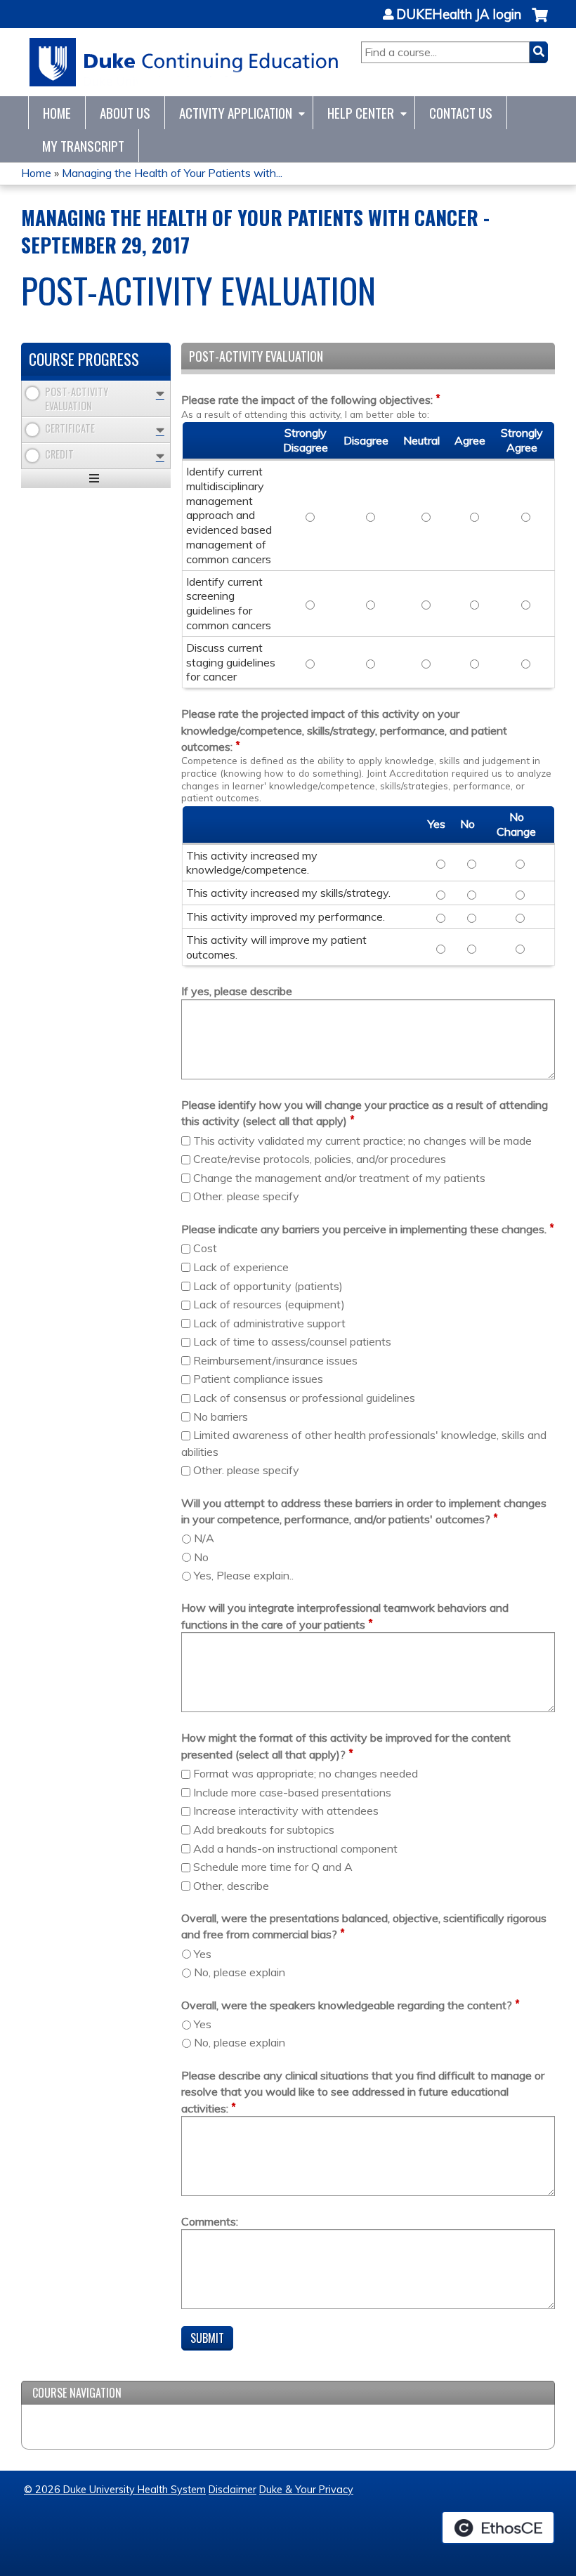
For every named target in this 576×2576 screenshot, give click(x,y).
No (201, 1557)
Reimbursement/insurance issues (275, 1360)
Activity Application (236, 113)
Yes (203, 1954)
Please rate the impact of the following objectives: (307, 400)
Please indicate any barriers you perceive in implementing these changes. (364, 1229)
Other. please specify (246, 1196)
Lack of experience (241, 1267)
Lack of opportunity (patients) (268, 1286)
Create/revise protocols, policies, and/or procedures (320, 1159)
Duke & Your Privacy (306, 2490)
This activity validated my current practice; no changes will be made (362, 1141)
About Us (125, 113)
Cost (205, 1248)
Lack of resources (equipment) (269, 1304)
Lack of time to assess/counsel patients (292, 1341)
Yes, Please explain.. (244, 1575)
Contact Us (461, 113)
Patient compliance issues (258, 1379)
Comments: (210, 2221)
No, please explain (240, 1972)
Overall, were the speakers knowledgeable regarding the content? (347, 2005)
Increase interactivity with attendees (286, 1811)
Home (57, 113)
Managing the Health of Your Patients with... (172, 173)
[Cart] (540, 22)
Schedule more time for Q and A (273, 1867)
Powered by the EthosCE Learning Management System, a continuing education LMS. (498, 2528)
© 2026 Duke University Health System (115, 2490)
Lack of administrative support (269, 1323)
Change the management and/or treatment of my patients (339, 1178)
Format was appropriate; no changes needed (306, 1773)
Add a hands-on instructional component (295, 1848)
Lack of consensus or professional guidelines (304, 1398)
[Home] (184, 62)
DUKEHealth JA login (459, 15)
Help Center (361, 113)
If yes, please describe (237, 991)
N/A (204, 1538)
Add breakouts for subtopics (264, 1829)
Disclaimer (233, 2490)
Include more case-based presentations (292, 1792)
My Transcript (83, 146)
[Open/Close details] (160, 394)
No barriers (221, 1417)
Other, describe (231, 1886)
